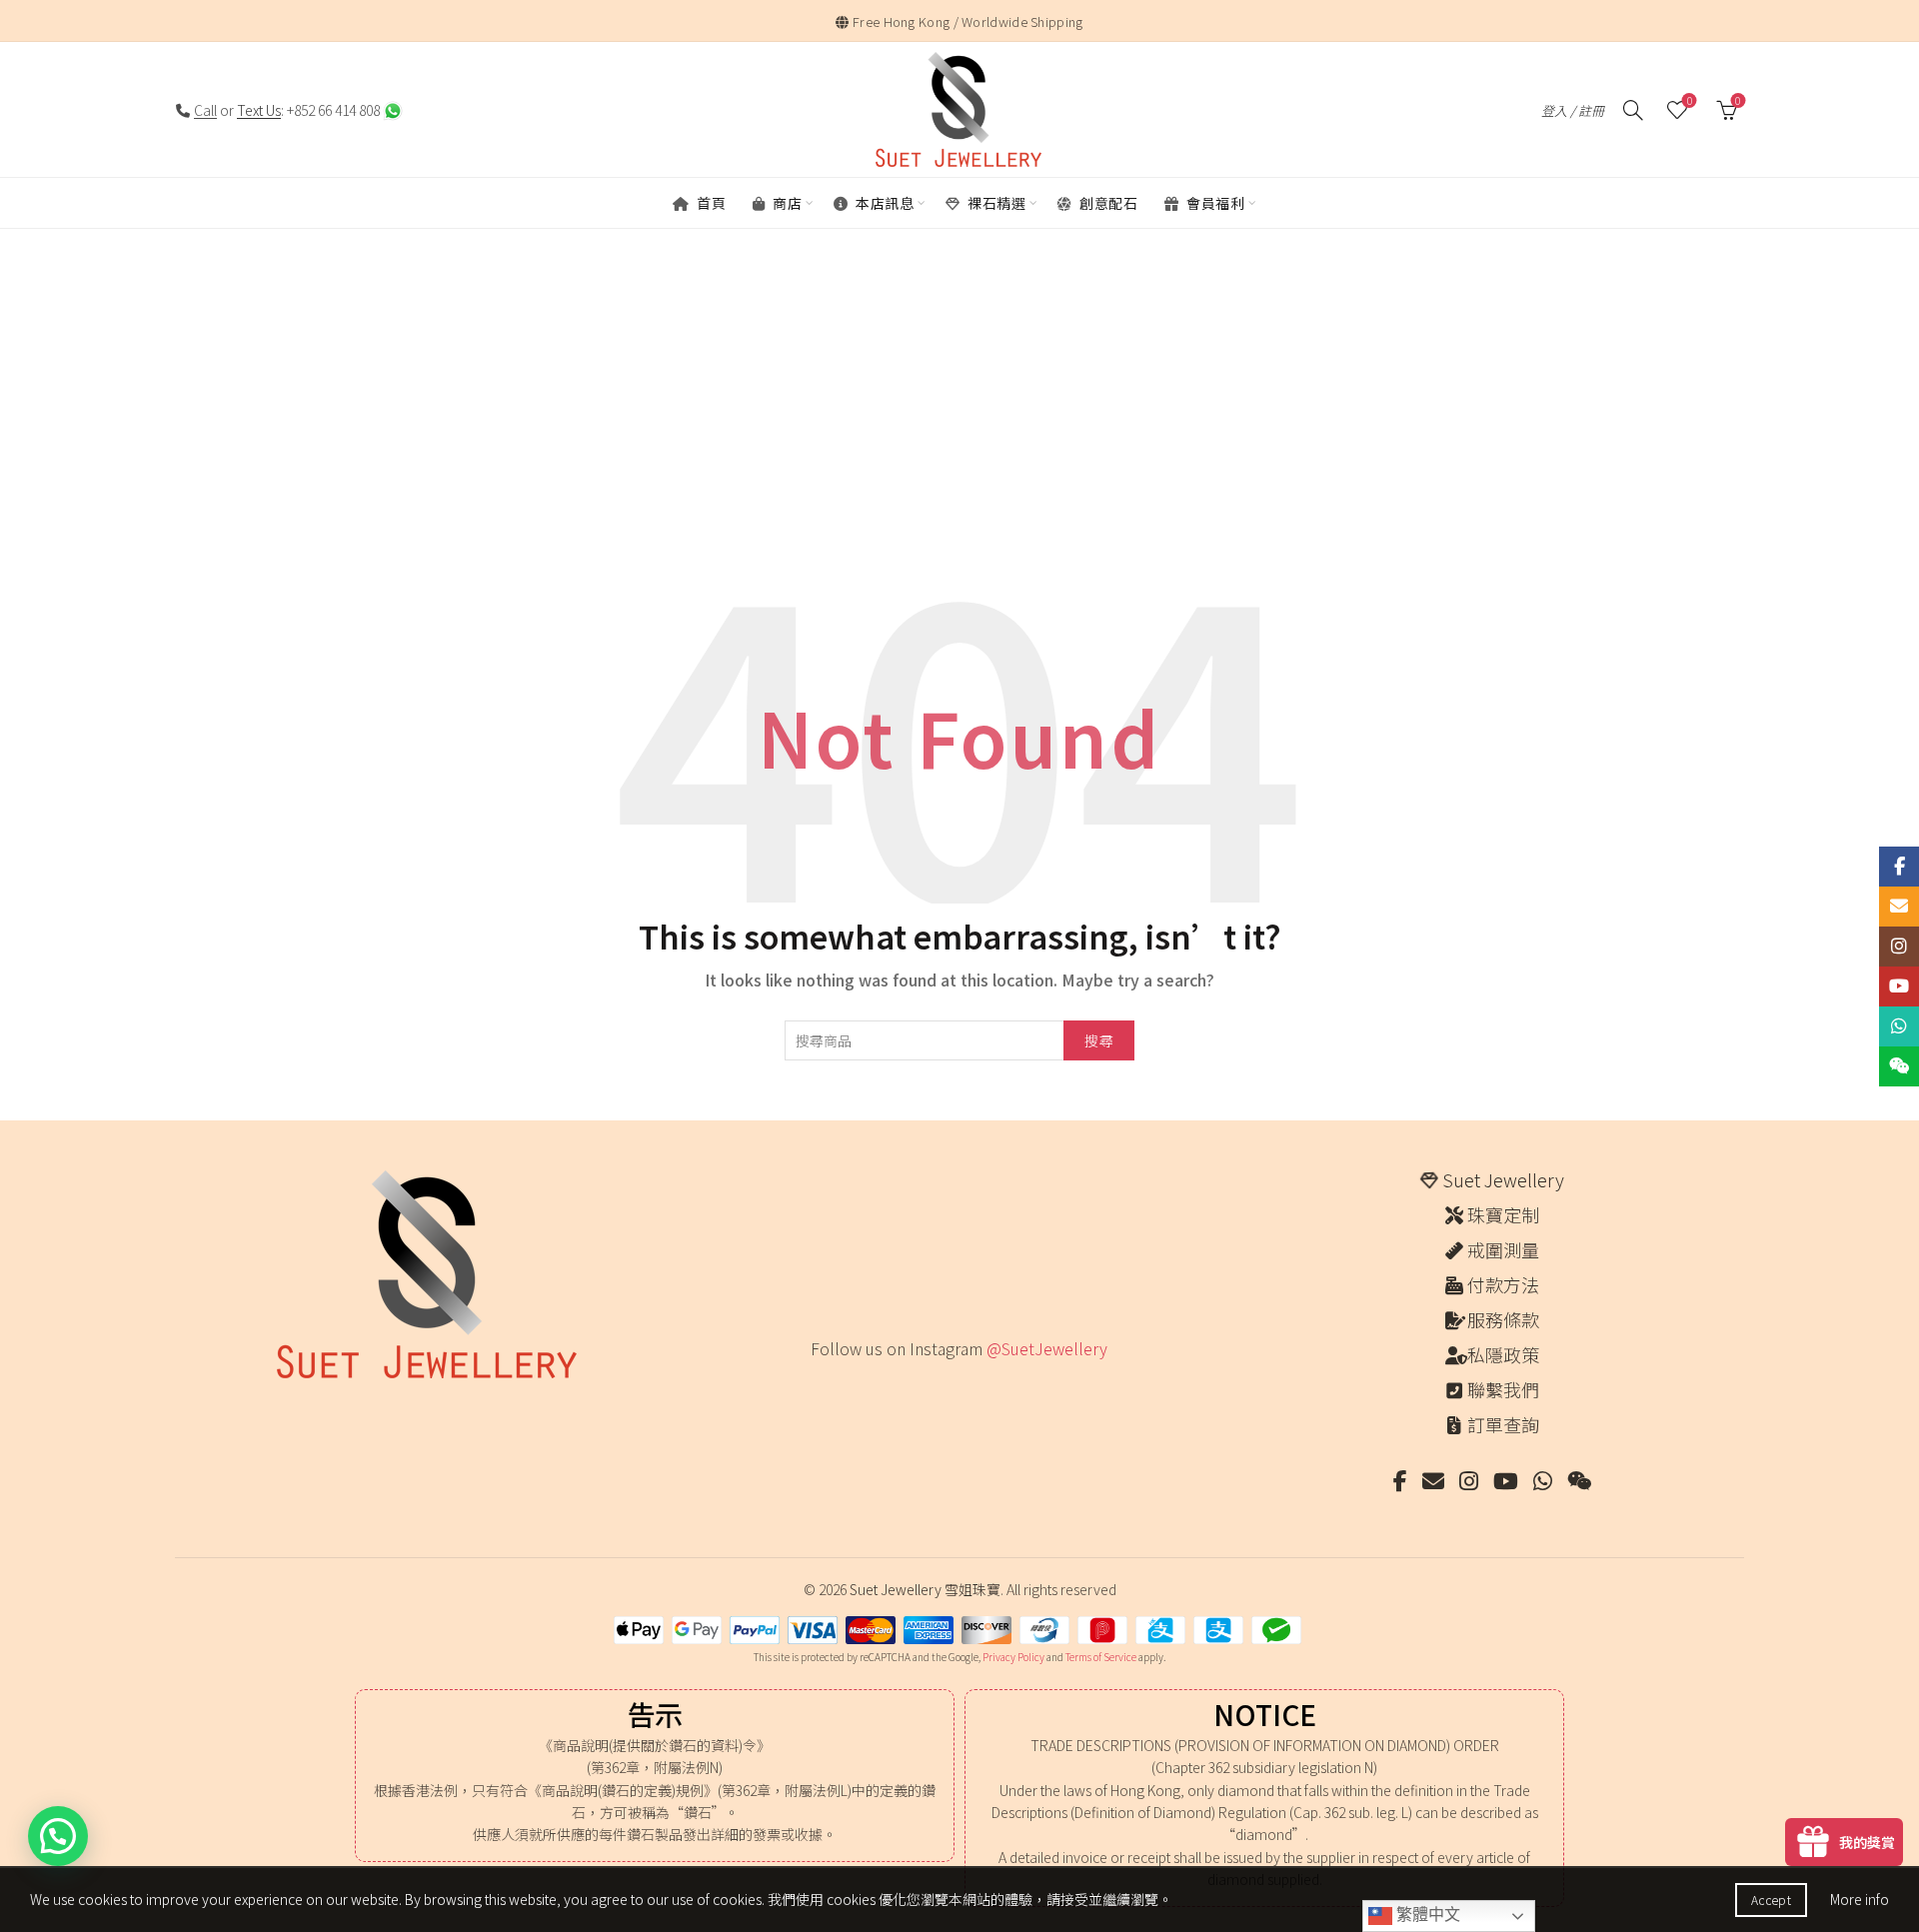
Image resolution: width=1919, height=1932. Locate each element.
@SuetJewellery (1047, 1348)
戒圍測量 (1503, 1249)
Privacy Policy (1013, 1657)
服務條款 (1503, 1319)
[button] (58, 1836)
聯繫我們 (1503, 1389)
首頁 (710, 203)
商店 (786, 203)
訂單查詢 (1503, 1424)
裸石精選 (995, 203)
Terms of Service (1101, 1657)
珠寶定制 (1503, 1214)
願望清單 (1690, 101)
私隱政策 (1503, 1354)
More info (1860, 1899)
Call (205, 110)
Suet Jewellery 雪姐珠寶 (925, 1589)
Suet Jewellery (1503, 1179)
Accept (1771, 1900)
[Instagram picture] (818, 1390)
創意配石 (1107, 203)
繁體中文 (1426, 1915)
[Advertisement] (959, 421)
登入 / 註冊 (1573, 110)
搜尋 (1099, 1040)
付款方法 (1503, 1284)
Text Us (259, 110)
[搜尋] (1633, 110)
